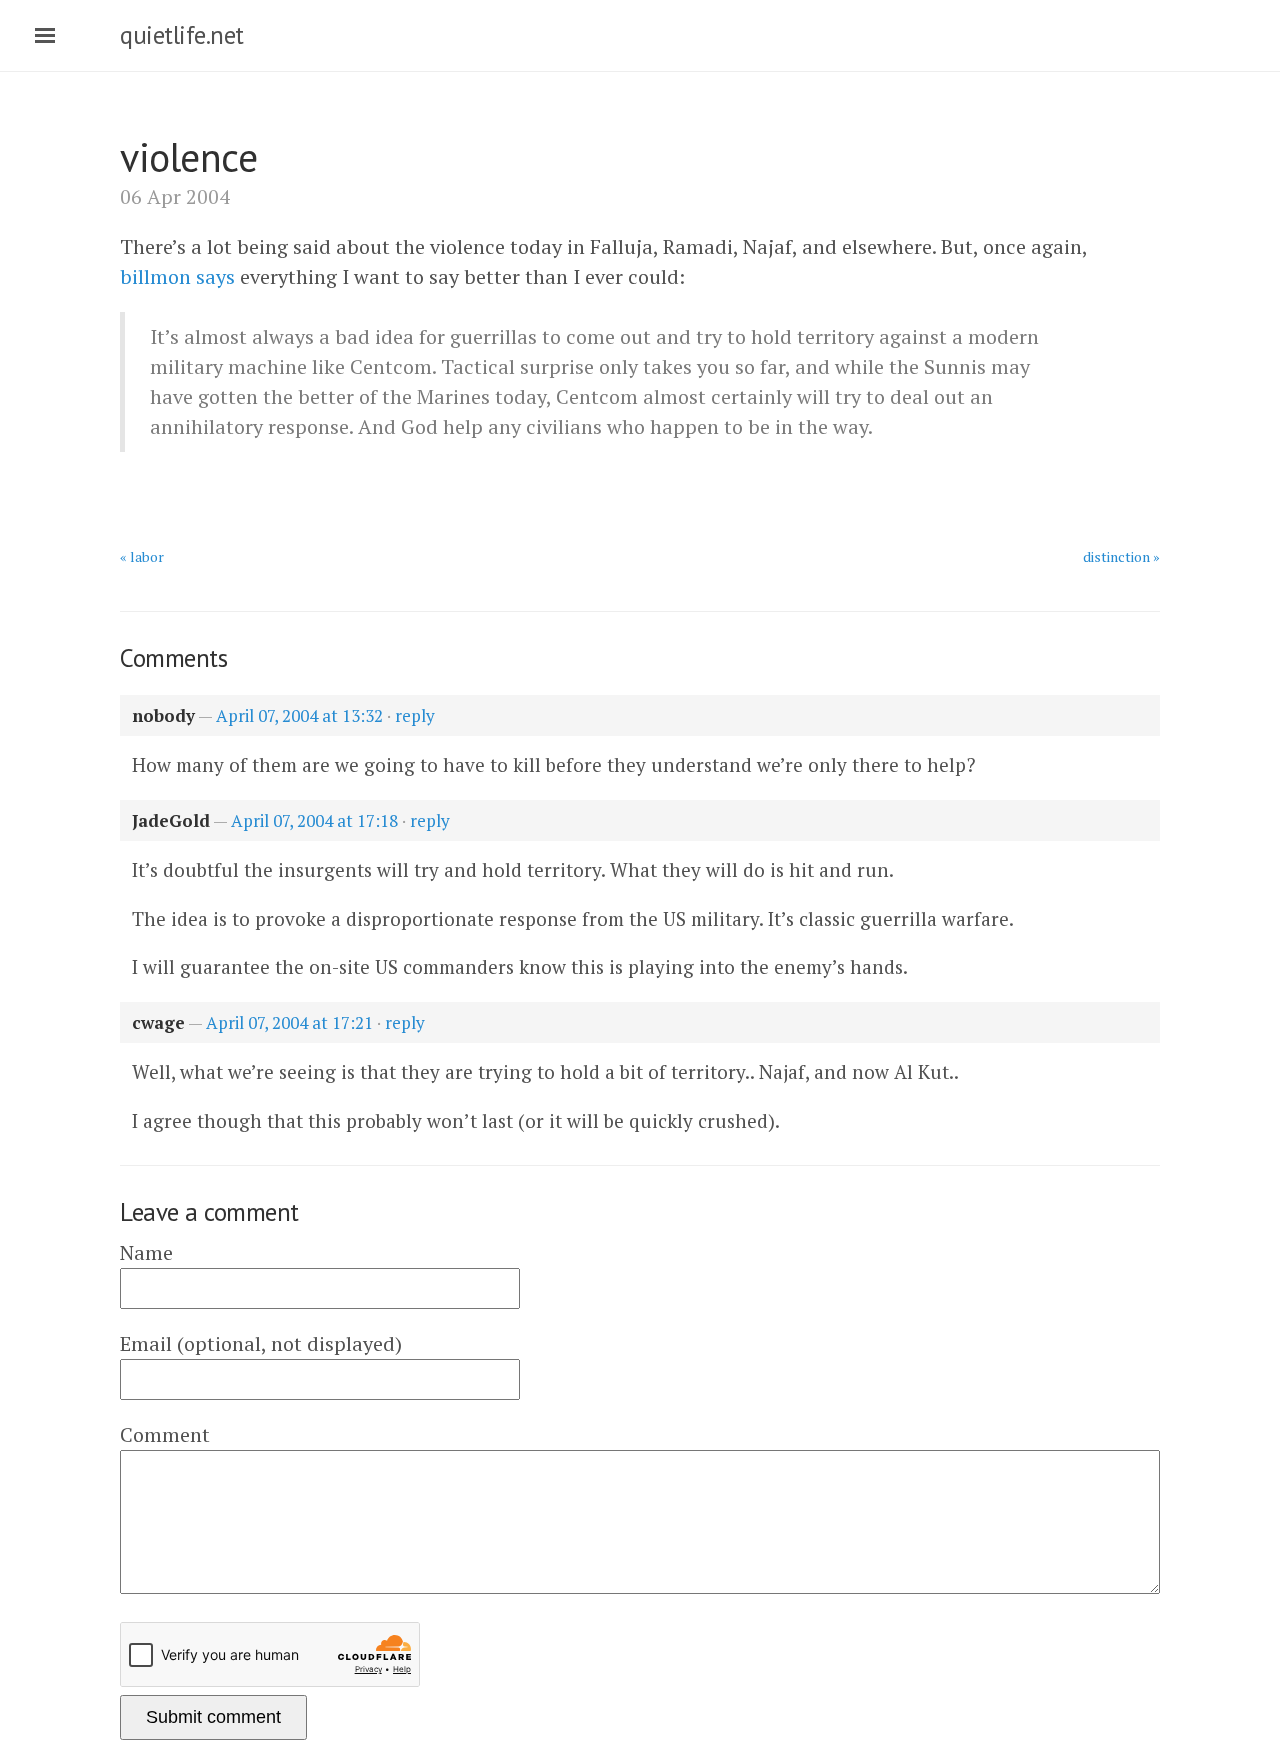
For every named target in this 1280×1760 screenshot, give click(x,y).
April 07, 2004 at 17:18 (314, 820)
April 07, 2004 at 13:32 (299, 715)
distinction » (1121, 556)
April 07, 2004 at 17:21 (289, 1022)
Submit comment (213, 1717)
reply (415, 715)
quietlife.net (182, 35)
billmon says (177, 276)
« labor (142, 556)
